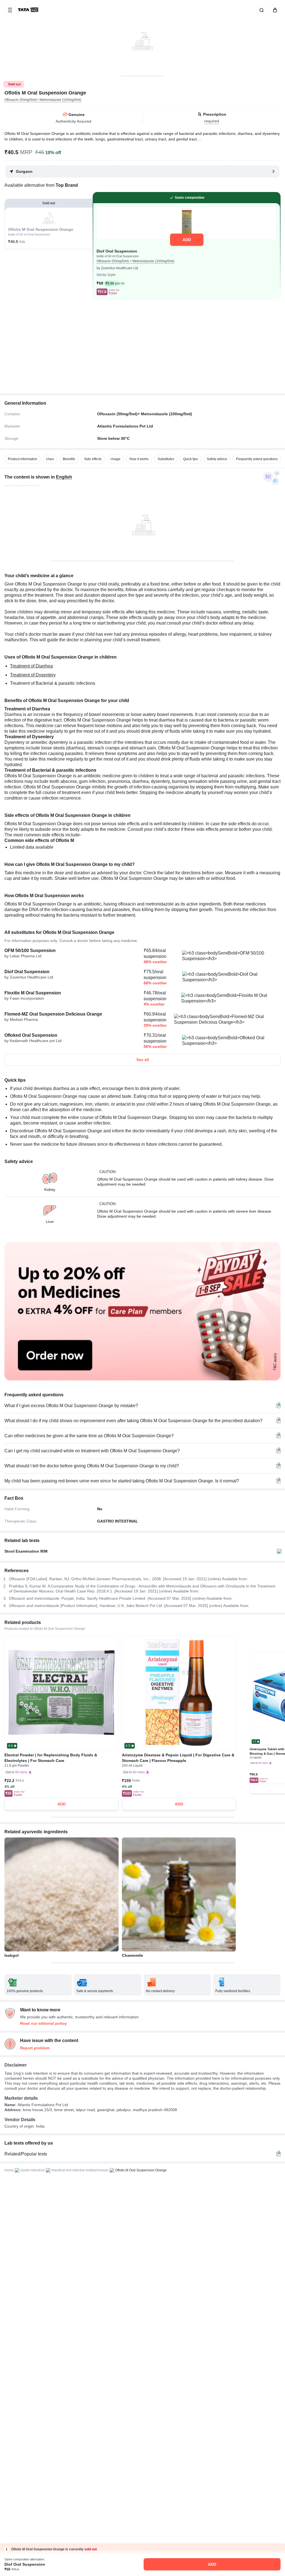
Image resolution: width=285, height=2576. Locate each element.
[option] (23, 459)
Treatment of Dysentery (33, 675)
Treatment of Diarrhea (31, 666)
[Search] (261, 10)
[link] (29, 10)
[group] (142, 38)
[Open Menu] (10, 10)
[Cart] (274, 10)
